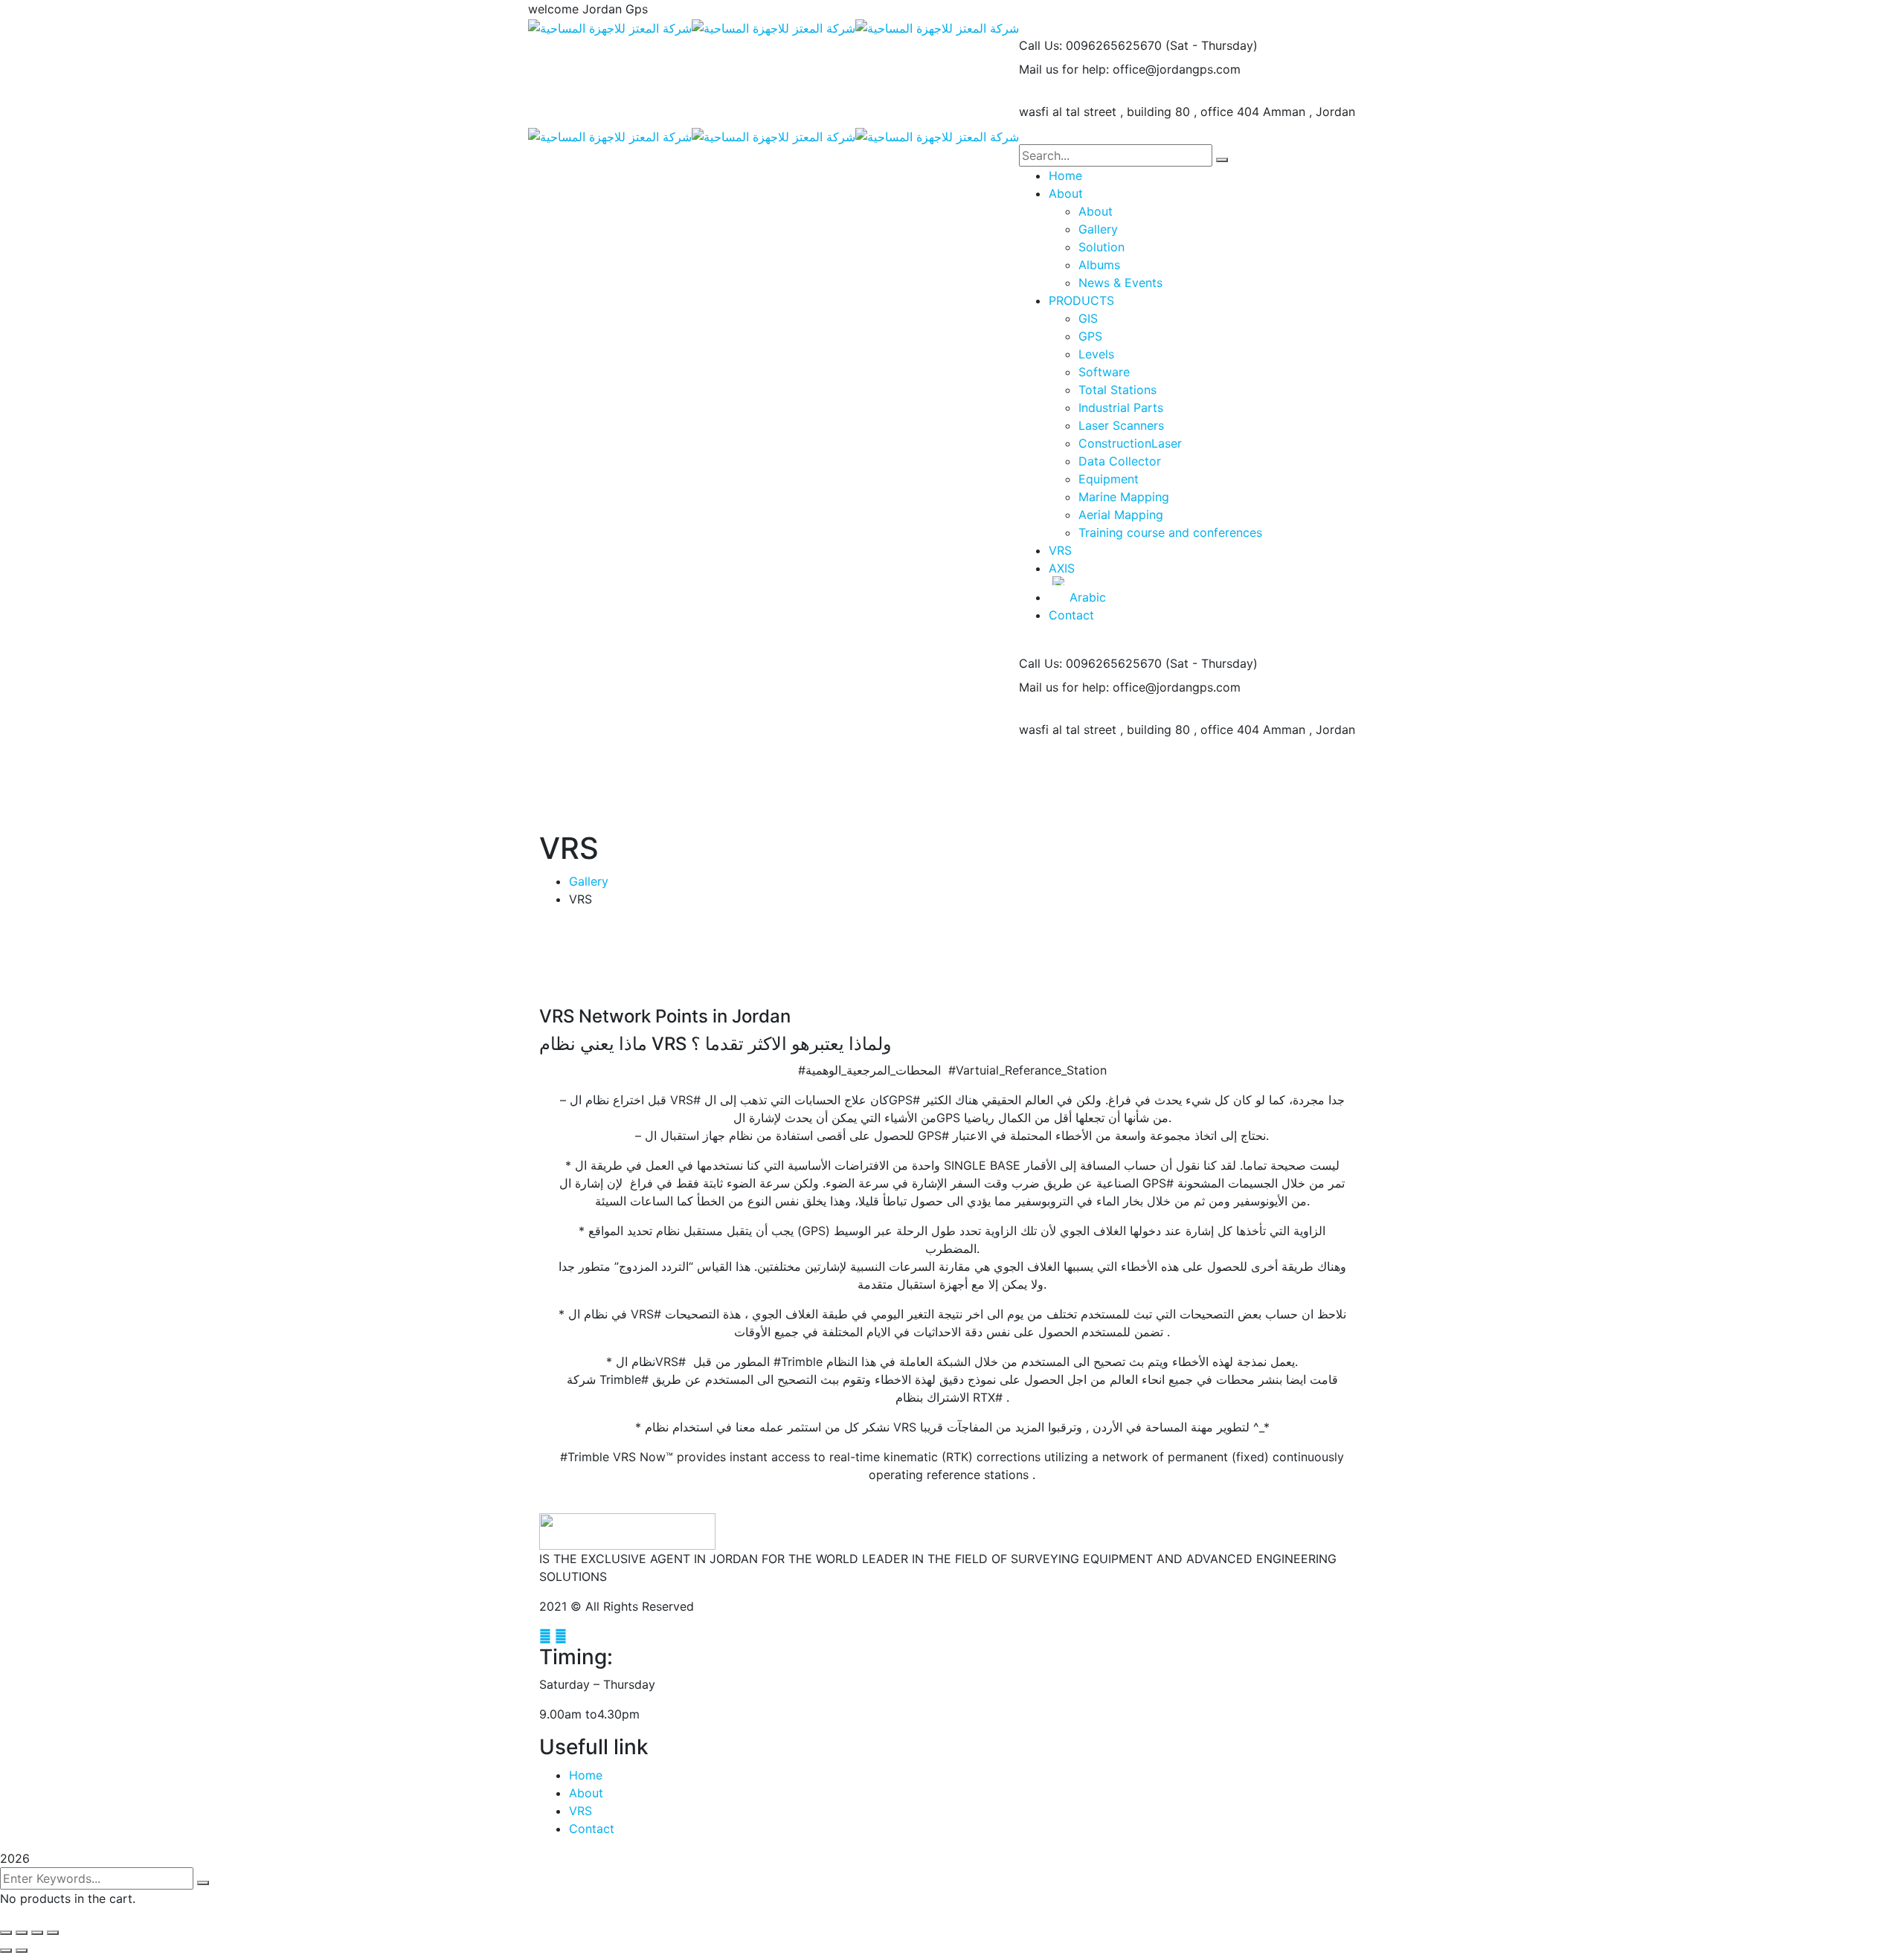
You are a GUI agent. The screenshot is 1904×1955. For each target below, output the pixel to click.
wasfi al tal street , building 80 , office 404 (1139, 112)
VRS (580, 1811)
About (586, 1793)
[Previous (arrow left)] (6, 1951)
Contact (592, 1829)
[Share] (22, 1933)
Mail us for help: (1064, 69)
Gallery (589, 881)
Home (586, 1775)
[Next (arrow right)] (22, 1951)
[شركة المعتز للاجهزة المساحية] (610, 27)
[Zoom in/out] (53, 1933)
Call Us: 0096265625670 (1090, 45)
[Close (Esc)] (6, 1933)
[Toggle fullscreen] (37, 1933)
